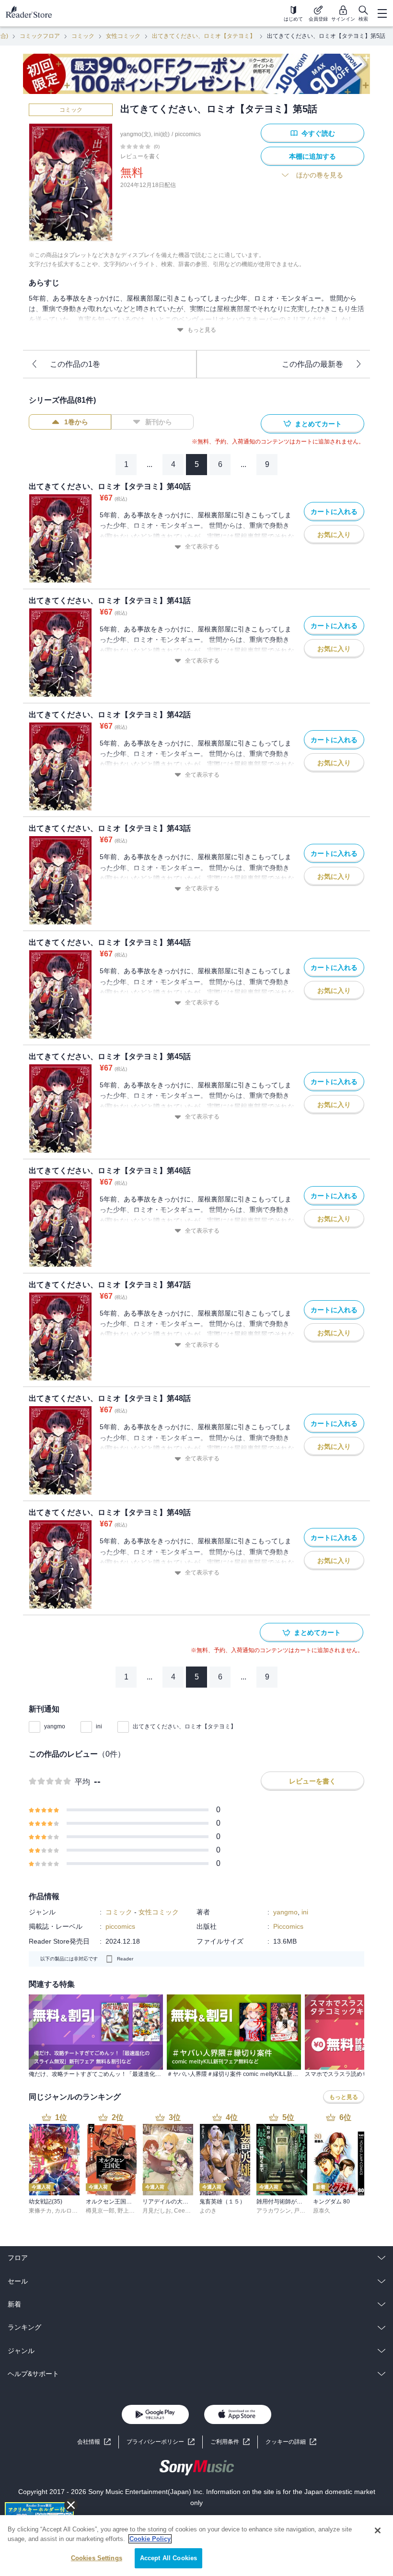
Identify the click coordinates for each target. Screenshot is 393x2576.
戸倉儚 (302, 2211)
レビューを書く (140, 156)
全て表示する (202, 547)
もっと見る (202, 330)
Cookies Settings (97, 2558)
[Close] (378, 2530)
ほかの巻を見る (320, 175)
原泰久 (322, 2211)
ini (99, 1726)
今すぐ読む (318, 133)
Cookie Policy (150, 2539)
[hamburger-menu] (382, 13)
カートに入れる (334, 512)
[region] (196, 2546)
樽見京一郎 (100, 2211)
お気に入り (334, 535)
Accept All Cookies (168, 2558)
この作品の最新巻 (312, 364)
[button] (291, 2442)
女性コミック (123, 36)
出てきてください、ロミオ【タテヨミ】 (204, 36)
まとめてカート (318, 424)
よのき (208, 2211)
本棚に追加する (312, 156)
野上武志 (129, 2211)
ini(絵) (162, 134)
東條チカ (40, 2211)
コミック (83, 36)
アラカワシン (274, 2211)
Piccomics (288, 1926)
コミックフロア (40, 36)
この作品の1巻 (75, 364)
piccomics (188, 134)
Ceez (181, 2211)
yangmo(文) (136, 134)
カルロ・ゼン (72, 2211)
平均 (82, 1782)
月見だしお (157, 2211)
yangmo (55, 1726)
